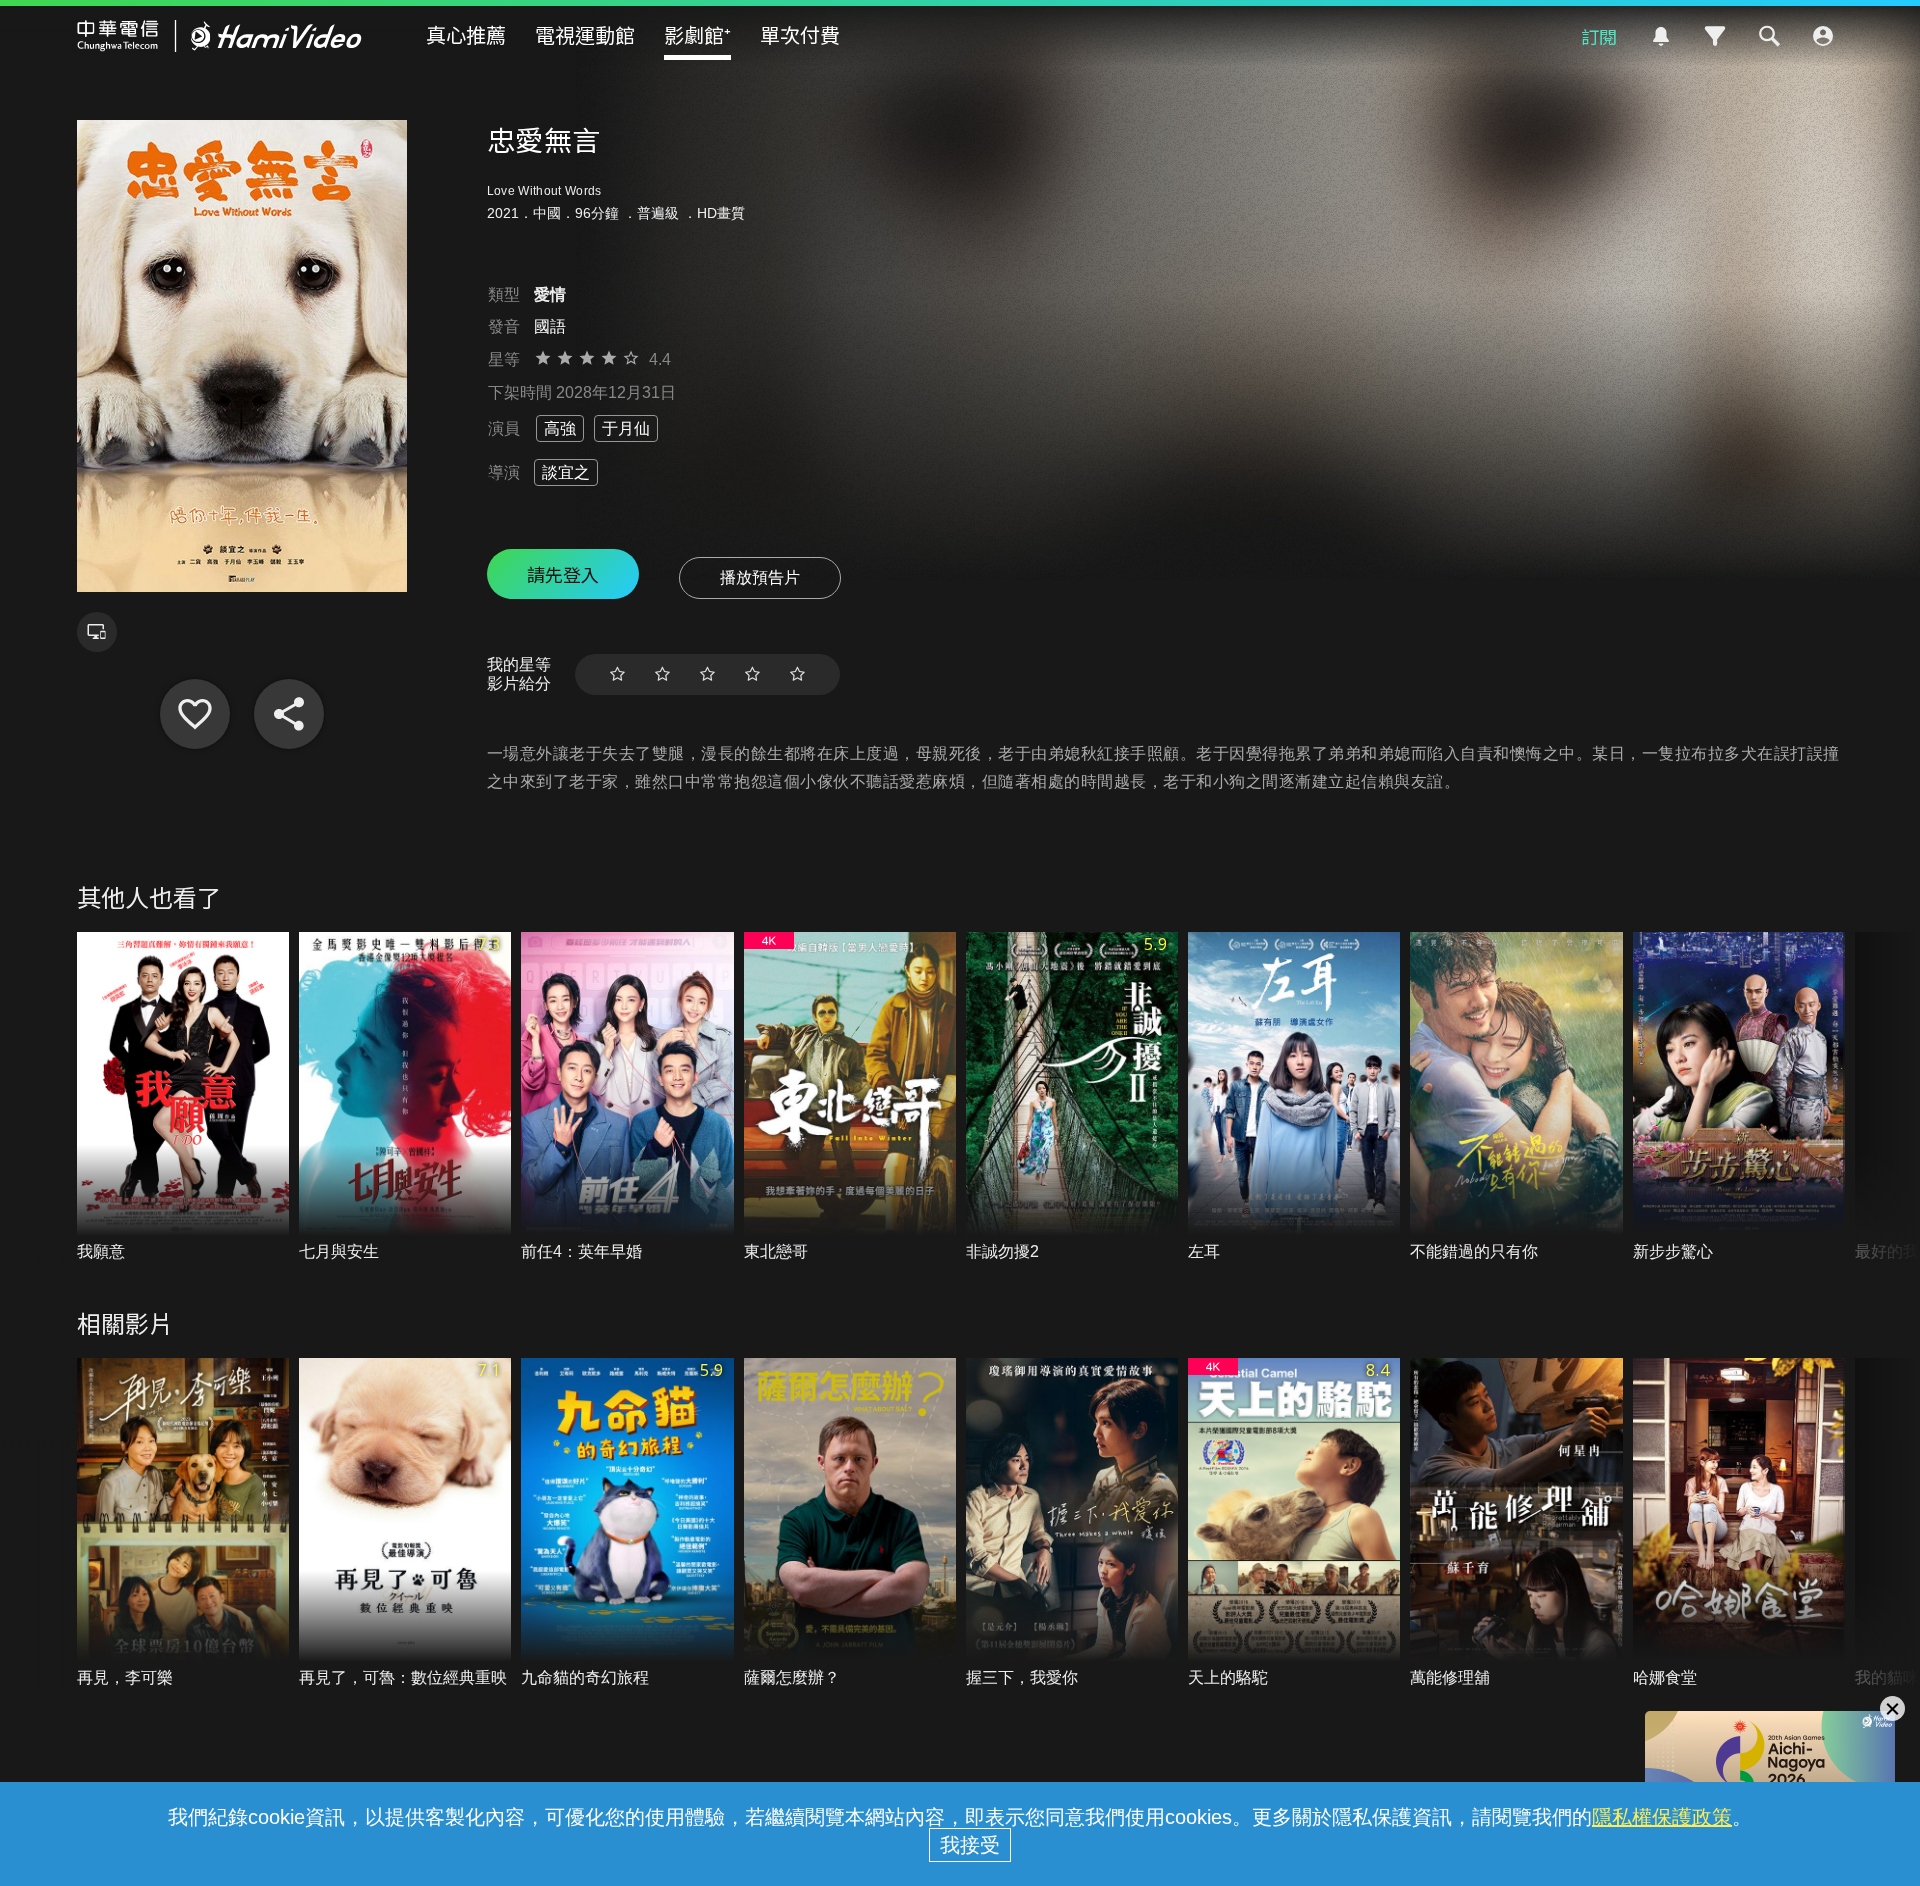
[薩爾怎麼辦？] (850, 1523)
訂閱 (1599, 36)
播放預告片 (760, 577)
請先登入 (563, 574)
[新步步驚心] (1739, 1097)
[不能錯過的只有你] (1516, 1097)
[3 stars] (707, 674)
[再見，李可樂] (183, 1523)
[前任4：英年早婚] (627, 1097)
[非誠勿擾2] (1072, 1097)
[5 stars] (797, 674)
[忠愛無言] (195, 714)
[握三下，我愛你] (1072, 1523)
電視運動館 (585, 34)
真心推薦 (466, 34)
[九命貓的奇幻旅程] (627, 1523)
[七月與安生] (405, 1097)
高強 (560, 428)
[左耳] (1294, 1097)
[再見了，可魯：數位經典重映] (405, 1523)
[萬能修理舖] (1516, 1523)
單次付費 (800, 34)
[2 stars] (662, 674)
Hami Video (219, 36)
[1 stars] (617, 674)
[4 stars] (752, 674)
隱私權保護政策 (1662, 1817)
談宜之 (566, 472)
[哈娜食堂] (1739, 1523)
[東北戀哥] (850, 1097)
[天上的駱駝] (1294, 1523)
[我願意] (183, 1097)
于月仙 (626, 428)
